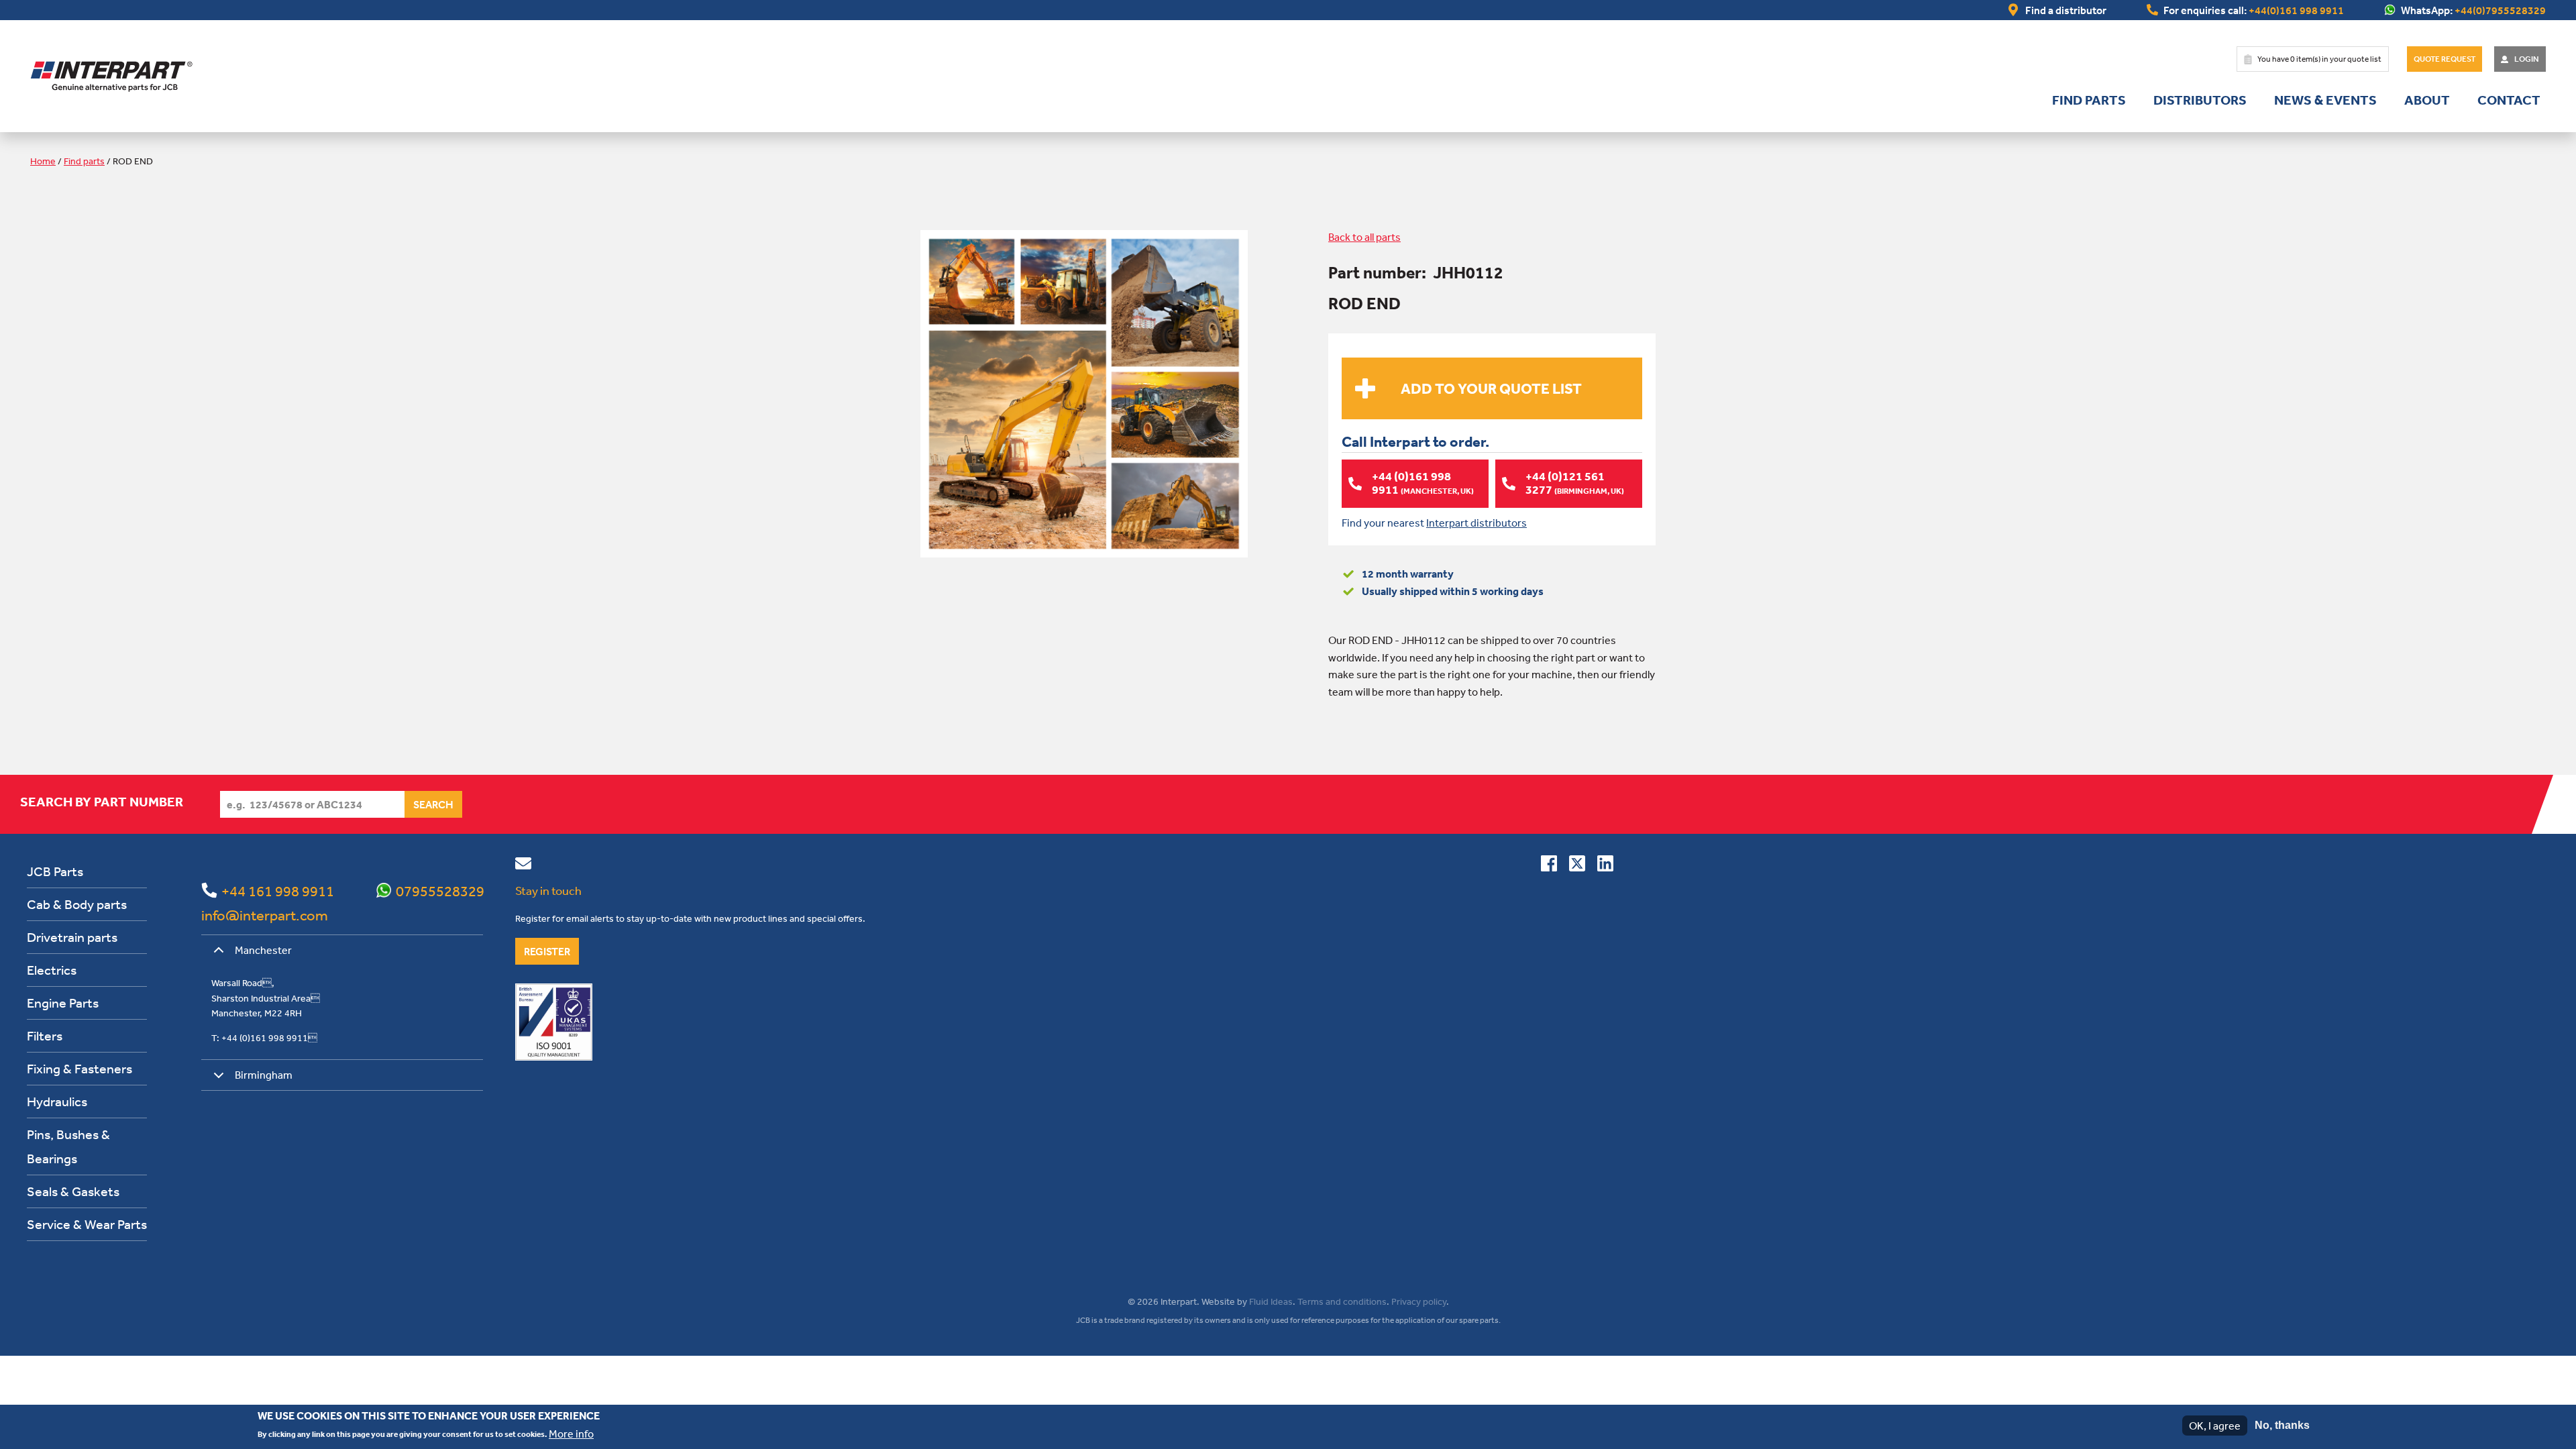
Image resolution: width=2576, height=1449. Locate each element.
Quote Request (2445, 59)
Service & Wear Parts (87, 1224)
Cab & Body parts (77, 904)
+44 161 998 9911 (278, 891)
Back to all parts (1364, 237)
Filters (45, 1035)
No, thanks (2282, 1425)
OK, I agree (2215, 1426)
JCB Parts (55, 871)
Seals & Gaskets (73, 1191)
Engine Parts (63, 1003)
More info (571, 1433)
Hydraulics (57, 1101)
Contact (2509, 100)
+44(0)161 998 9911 (2296, 10)
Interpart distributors (1477, 523)
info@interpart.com (265, 915)
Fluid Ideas (1271, 1301)
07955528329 (440, 891)
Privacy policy (1419, 1301)
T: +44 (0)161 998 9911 (264, 1038)
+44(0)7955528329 (2500, 10)
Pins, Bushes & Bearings (68, 1146)
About (2427, 100)
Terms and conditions (1342, 1301)
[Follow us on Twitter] (1577, 866)
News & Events (2325, 100)
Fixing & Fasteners (79, 1068)
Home (43, 161)
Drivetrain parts (72, 937)
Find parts (2089, 100)
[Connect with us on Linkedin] (1605, 866)
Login (2527, 59)
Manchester (263, 950)
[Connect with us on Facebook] (1549, 866)
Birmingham (264, 1075)
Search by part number (102, 802)
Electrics (52, 970)
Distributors (2200, 100)
